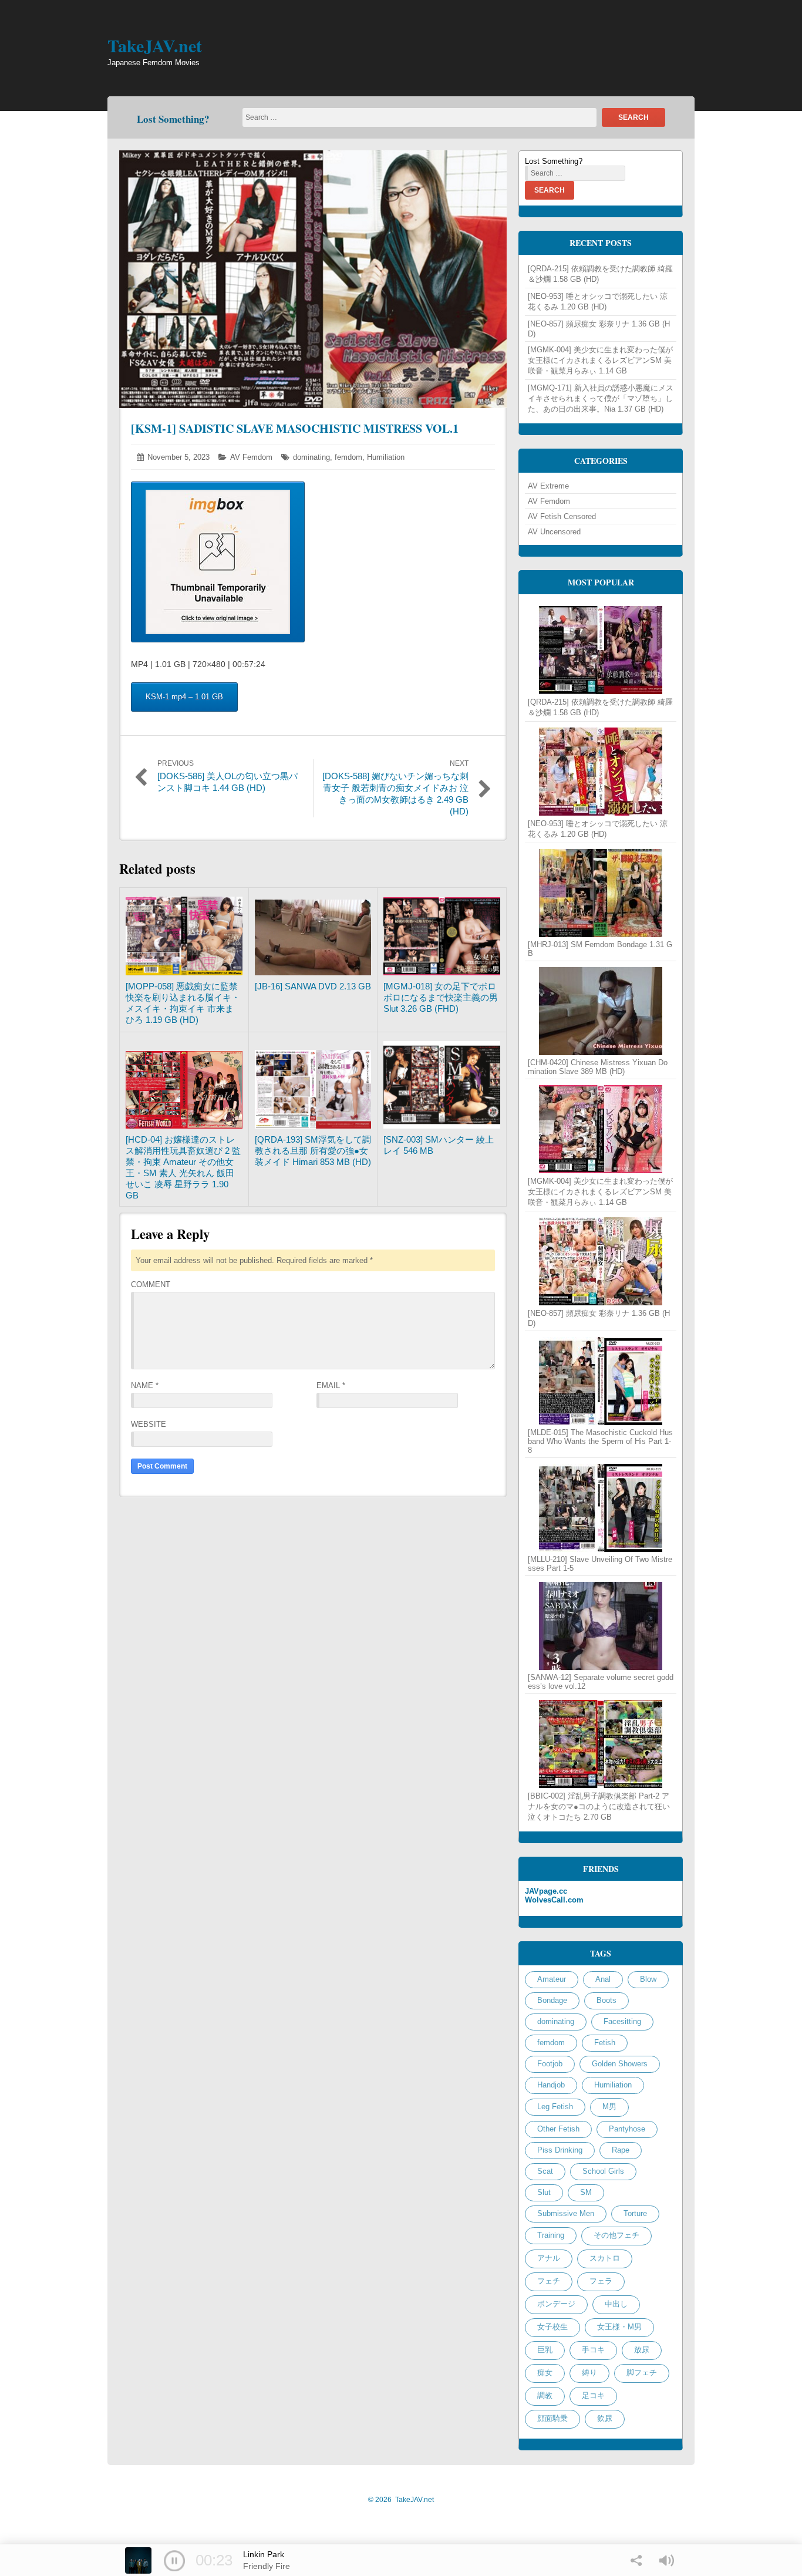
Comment (151, 1284)
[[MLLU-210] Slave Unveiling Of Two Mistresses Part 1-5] (601, 1508)
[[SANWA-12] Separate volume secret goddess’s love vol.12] (601, 1626)
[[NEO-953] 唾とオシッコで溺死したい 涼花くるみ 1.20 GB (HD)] (601, 772)
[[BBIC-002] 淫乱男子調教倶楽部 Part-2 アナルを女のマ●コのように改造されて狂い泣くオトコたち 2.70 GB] (601, 1744)
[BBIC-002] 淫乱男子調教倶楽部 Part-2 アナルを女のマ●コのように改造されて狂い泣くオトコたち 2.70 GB (599, 1806)
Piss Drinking (560, 2150)
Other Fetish (558, 2129)
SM (586, 2192)
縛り (589, 2373)
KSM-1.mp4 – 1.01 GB (184, 697)
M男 (609, 2107)
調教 (545, 2395)
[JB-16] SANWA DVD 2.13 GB (313, 986)
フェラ (601, 2281)
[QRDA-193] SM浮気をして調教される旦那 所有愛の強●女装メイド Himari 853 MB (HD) (313, 1151)
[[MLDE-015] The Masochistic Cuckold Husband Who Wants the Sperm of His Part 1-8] (601, 1381)
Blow (648, 1979)
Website (149, 1424)
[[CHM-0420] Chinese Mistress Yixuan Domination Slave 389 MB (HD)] (601, 1011)
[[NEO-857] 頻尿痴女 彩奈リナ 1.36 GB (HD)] (601, 1261)
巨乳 (545, 2350)
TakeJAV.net (155, 45)
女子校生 (552, 2327)
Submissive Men (566, 2213)
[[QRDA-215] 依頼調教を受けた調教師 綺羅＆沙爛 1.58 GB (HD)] (601, 650)
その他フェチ (616, 2235)
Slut (544, 2192)
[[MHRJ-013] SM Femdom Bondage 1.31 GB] (601, 893)
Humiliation (386, 457)
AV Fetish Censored (562, 516)
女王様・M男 (619, 2327)
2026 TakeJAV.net (401, 2500)
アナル (549, 2258)
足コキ (593, 2395)
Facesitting (622, 2021)
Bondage (552, 2000)
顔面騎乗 (552, 2418)
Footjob (550, 2064)
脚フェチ (642, 2373)
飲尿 (605, 2418)
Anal (603, 1979)
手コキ (593, 2350)
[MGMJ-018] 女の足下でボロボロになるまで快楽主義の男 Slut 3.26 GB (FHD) (441, 997)
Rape (621, 2150)
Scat (545, 2171)
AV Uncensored (554, 532)
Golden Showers (620, 2064)
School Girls (603, 2171)
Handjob (551, 2085)
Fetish (605, 2043)
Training (551, 2235)
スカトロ (605, 2258)
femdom (348, 457)
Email (331, 1385)
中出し (616, 2304)
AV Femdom (251, 457)
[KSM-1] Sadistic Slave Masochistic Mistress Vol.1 (295, 428)
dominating (311, 457)
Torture (635, 2213)
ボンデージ (556, 2304)
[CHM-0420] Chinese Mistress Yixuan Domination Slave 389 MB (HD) (598, 1067)
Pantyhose (627, 2129)
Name (145, 1385)
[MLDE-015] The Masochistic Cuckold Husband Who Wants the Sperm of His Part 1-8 (600, 1441)
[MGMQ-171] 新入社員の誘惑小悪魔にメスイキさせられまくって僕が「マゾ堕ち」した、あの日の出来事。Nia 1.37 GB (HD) (601, 398)
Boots (606, 2000)
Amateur (552, 1979)
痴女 (545, 2373)
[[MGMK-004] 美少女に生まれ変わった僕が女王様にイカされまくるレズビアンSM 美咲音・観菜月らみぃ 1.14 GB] (601, 1129)
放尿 (642, 2350)
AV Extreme (548, 486)
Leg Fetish (555, 2107)
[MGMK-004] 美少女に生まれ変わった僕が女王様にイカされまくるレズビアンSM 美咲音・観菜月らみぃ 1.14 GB (600, 360)
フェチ (549, 2281)
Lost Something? (173, 119)
